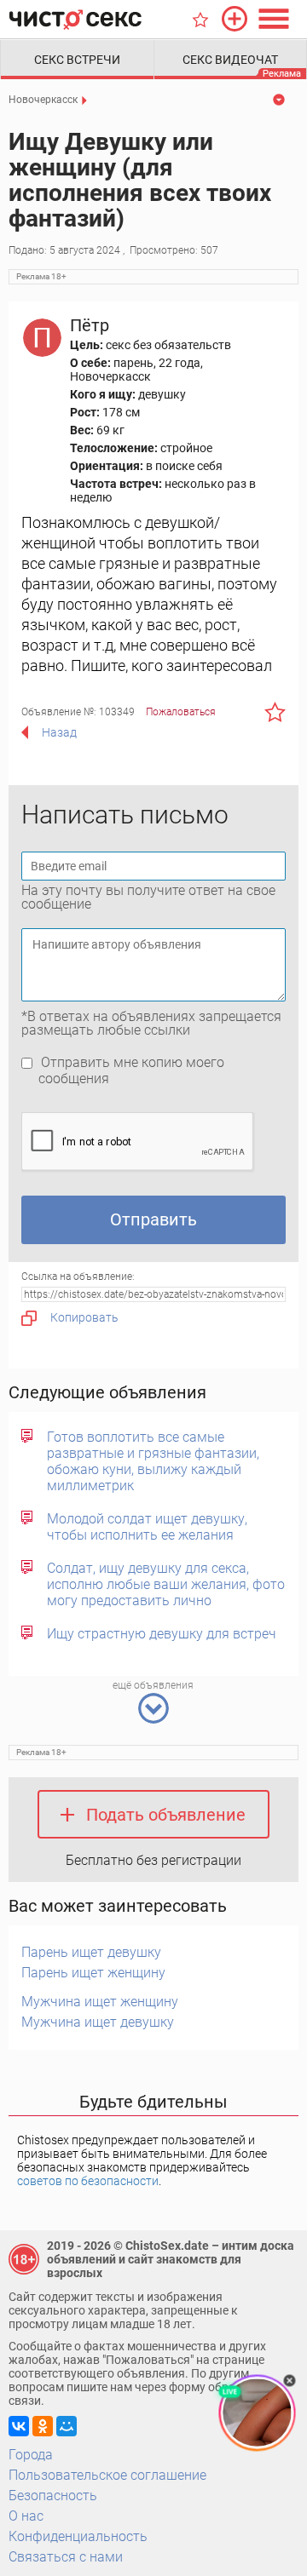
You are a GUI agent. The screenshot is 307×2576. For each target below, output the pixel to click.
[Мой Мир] (67, 2426)
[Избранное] (200, 20)
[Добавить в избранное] (275, 712)
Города (31, 2455)
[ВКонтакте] (19, 2426)
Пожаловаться (181, 712)
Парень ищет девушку (91, 1952)
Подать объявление (166, 1815)
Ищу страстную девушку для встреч (162, 1634)
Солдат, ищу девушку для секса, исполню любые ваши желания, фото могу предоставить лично (166, 1584)
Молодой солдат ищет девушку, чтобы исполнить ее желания (147, 1527)
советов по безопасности (88, 2181)
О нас (26, 2516)
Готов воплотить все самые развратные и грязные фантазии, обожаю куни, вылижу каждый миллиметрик (153, 1461)
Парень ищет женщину (93, 1973)
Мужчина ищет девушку (98, 2022)
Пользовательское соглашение (107, 2475)
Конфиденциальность (78, 2536)
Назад (59, 732)
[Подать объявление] (235, 19)
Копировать (84, 1317)
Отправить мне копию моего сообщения (131, 1070)
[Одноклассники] (43, 2426)
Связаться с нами (66, 2557)
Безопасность (53, 2496)
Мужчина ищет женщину (100, 2002)
